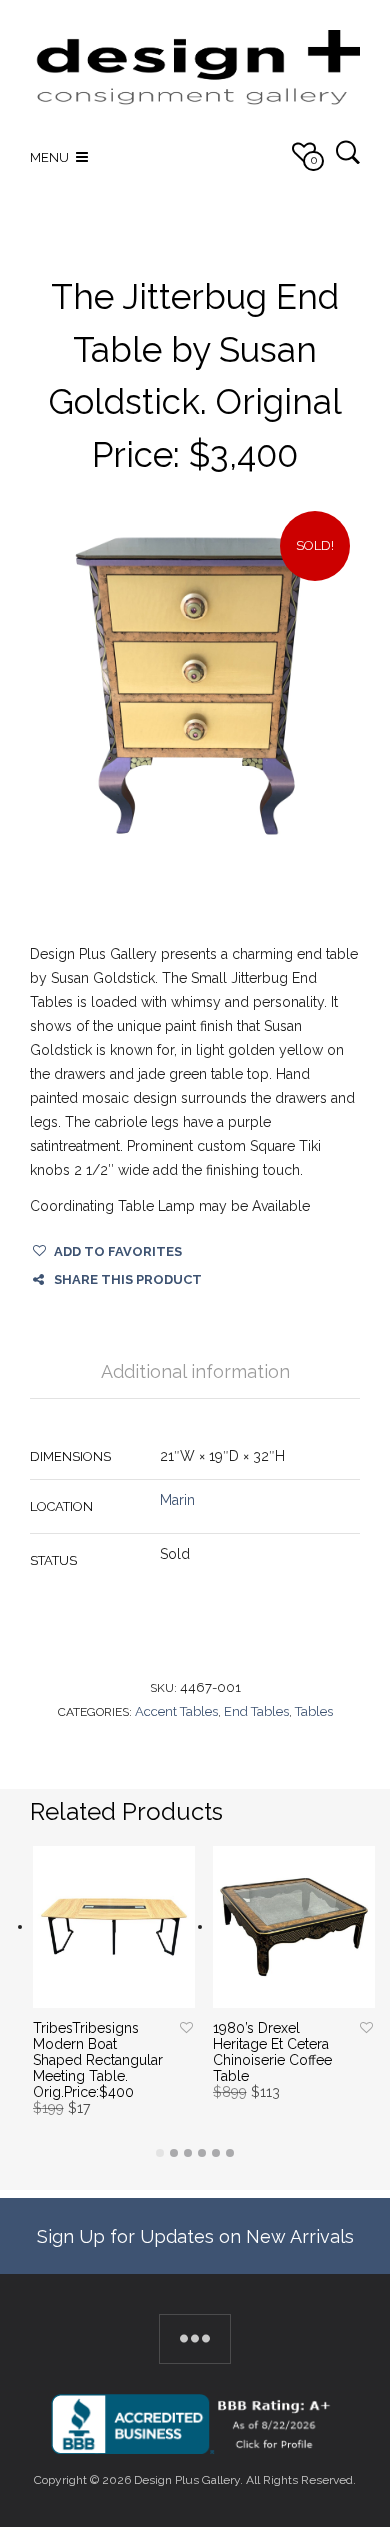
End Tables (256, 1711)
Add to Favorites (118, 1251)
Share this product (128, 1279)
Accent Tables (176, 1711)
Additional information (195, 1371)
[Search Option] (347, 151)
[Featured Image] (195, 686)
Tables (314, 1711)
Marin (177, 1500)
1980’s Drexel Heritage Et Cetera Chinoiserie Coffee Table (272, 2052)
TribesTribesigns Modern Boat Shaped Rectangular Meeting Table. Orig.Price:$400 (98, 2060)
